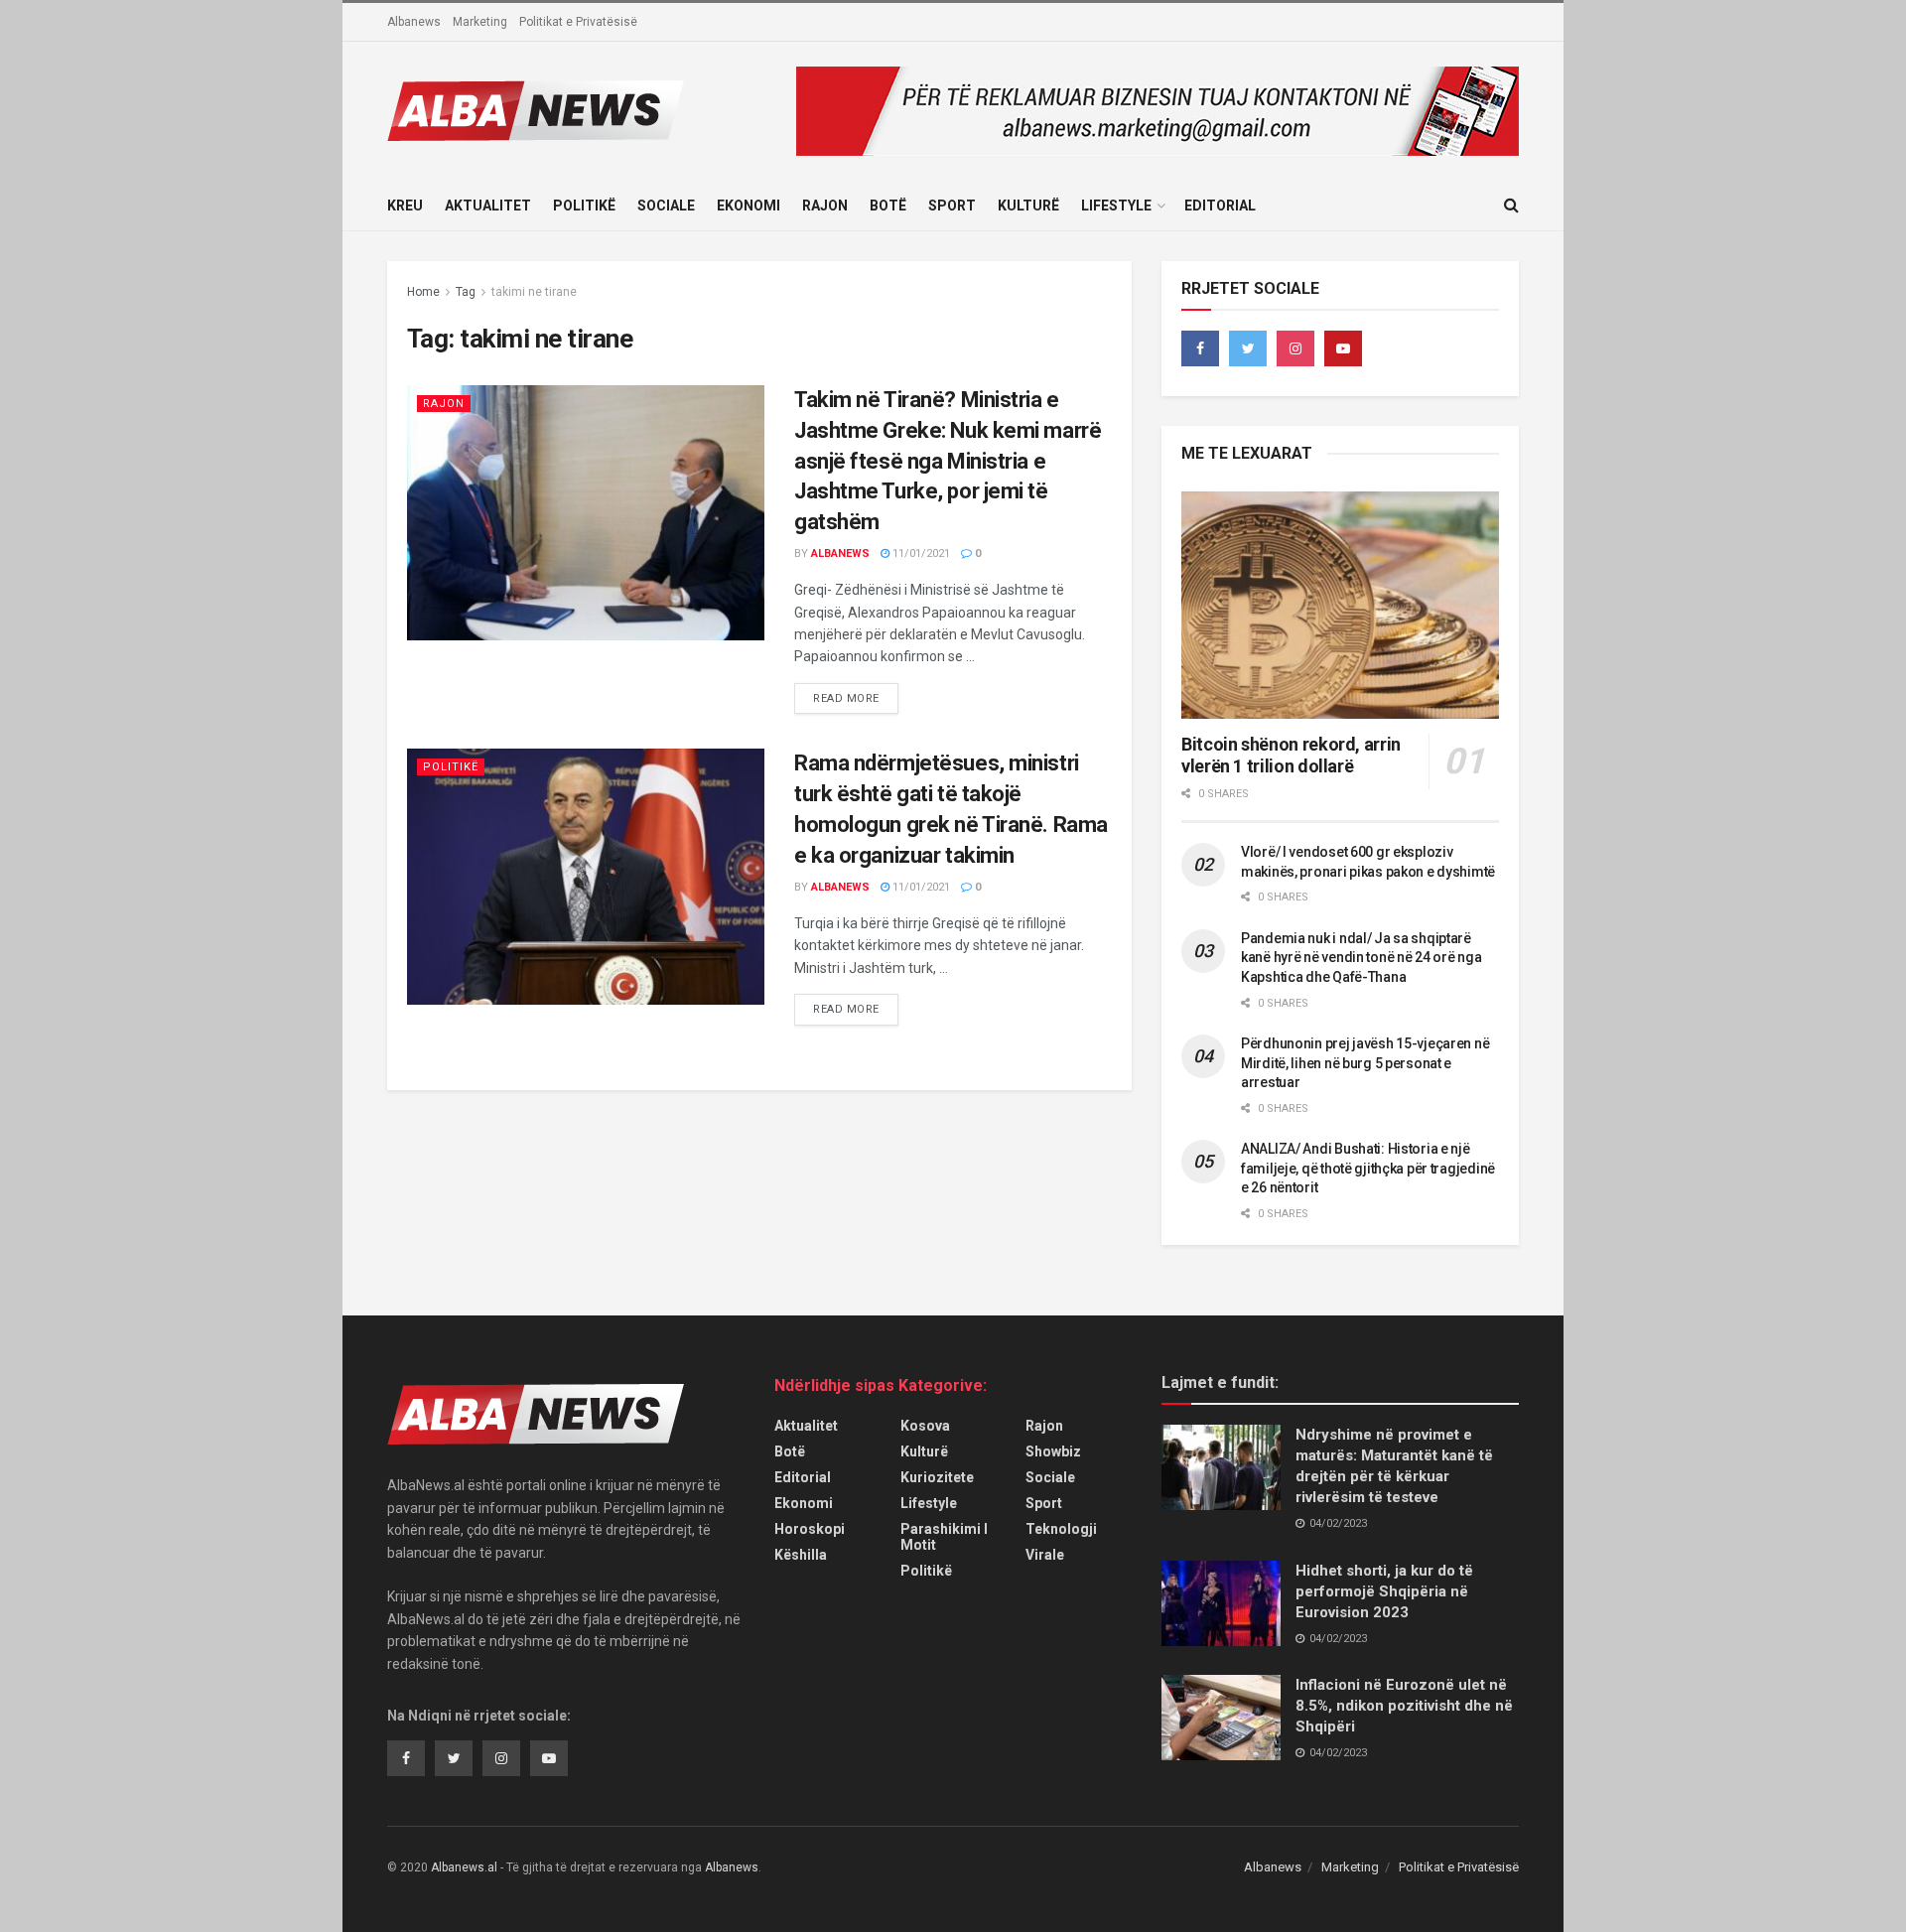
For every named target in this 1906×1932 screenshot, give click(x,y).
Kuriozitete (937, 1477)
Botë (888, 206)
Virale (1045, 1555)
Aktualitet (488, 206)
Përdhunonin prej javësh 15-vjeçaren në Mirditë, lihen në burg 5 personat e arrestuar (1365, 1063)
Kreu (405, 206)
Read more (846, 698)
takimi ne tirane (534, 292)
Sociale (666, 206)
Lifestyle (1116, 206)
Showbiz (1053, 1451)
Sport (952, 206)
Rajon (825, 206)
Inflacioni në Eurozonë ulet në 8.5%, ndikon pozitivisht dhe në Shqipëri (1404, 1706)
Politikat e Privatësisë (578, 22)
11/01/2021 (920, 553)
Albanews (414, 22)
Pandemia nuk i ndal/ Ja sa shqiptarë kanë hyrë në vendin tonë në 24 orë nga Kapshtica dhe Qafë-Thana (1361, 958)
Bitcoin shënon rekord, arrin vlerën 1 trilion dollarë (1291, 756)
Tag (466, 292)
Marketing (480, 22)
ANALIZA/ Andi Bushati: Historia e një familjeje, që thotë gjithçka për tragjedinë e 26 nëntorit (1368, 1168)
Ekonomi (749, 206)
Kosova (925, 1426)
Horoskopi (810, 1529)
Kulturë (1028, 206)
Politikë (584, 206)
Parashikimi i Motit (944, 1537)
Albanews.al (464, 1867)
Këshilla (801, 1555)
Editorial (1220, 206)
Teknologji (1061, 1529)
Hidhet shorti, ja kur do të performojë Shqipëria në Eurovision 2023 (1384, 1591)
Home (423, 292)
